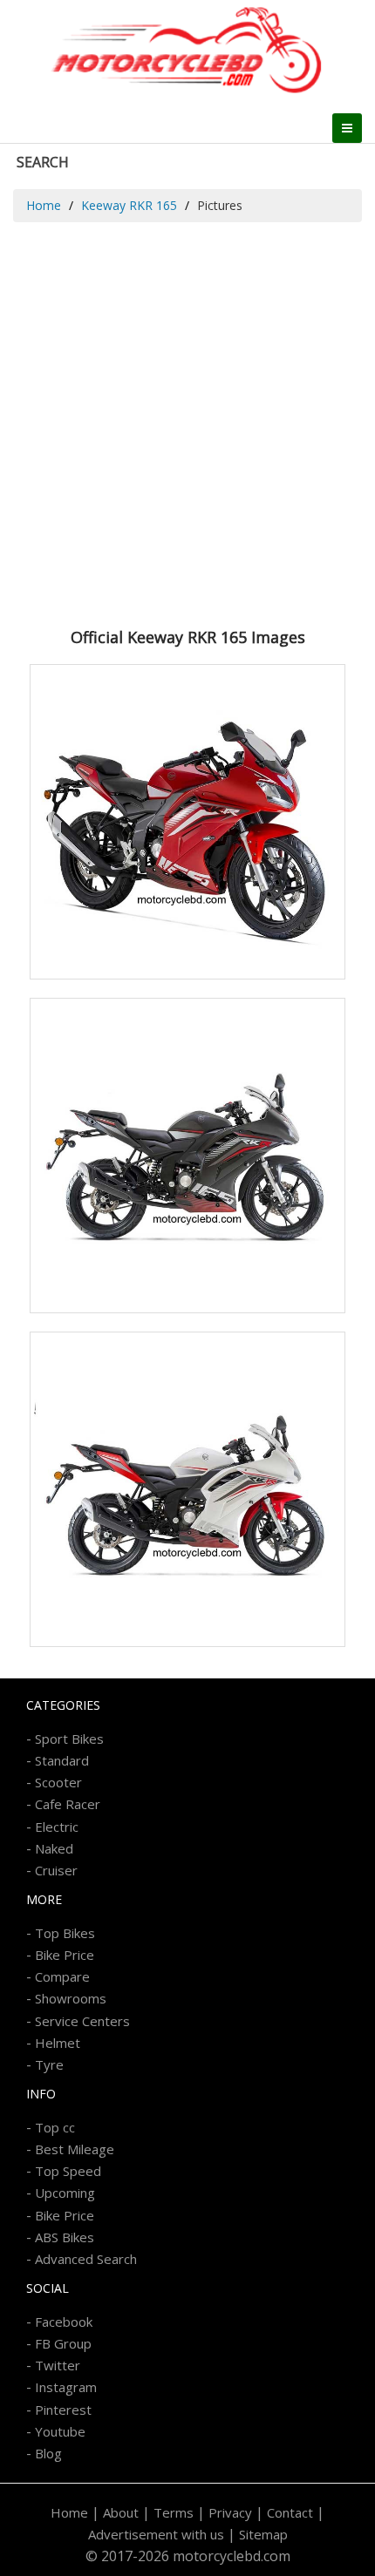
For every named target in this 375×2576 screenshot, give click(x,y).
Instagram (66, 2387)
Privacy (230, 2512)
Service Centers (82, 2021)
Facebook (64, 2322)
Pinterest (63, 2410)
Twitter (58, 2365)
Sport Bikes (69, 1739)
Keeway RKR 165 (129, 205)
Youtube (60, 2431)
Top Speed (68, 2171)
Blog (48, 2453)
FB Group (63, 2343)
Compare (62, 1976)
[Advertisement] (187, 418)
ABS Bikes (65, 2237)
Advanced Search (86, 2259)
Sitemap (263, 2534)
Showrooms (71, 1998)
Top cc (55, 2127)
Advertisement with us (156, 2534)
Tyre (49, 2064)
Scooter (58, 1782)
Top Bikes (65, 1933)
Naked (54, 1848)
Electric (57, 1827)
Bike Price (65, 1955)
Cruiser (56, 1870)
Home (44, 205)
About (121, 2512)
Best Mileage (75, 2149)
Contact (290, 2512)
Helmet (58, 2043)
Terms (174, 2512)
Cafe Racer (68, 1804)
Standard (62, 1760)
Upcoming (65, 2193)
